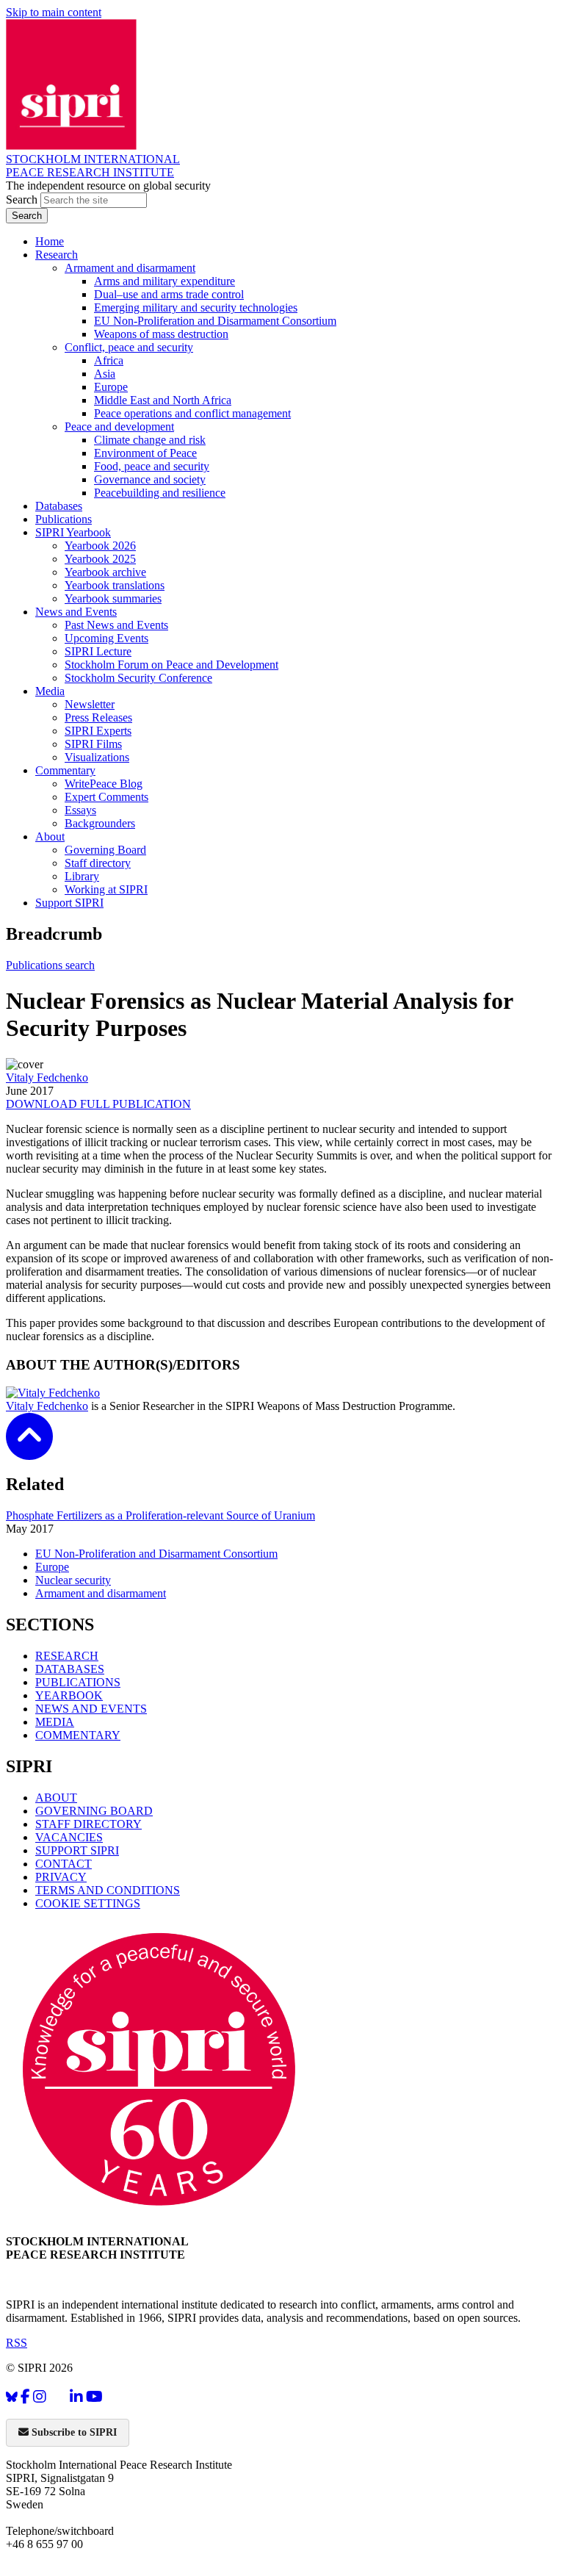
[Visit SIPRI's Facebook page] (25, 2397)
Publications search (50, 965)
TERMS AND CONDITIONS (108, 1890)
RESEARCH (67, 1656)
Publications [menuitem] (64, 519)
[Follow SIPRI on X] (58, 2400)
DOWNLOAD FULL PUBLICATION (98, 1104)
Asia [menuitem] (105, 374)
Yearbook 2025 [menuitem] (100, 559)
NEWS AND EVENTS (91, 1709)
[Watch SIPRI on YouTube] (94, 2397)
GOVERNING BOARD (94, 1811)
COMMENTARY (78, 1735)
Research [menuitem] (57, 255)
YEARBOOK (69, 1695)
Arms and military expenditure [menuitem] (164, 281)
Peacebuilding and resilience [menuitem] (160, 493)
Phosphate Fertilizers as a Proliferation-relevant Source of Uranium (160, 1515)
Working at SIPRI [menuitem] (106, 889)
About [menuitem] (50, 837)
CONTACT (64, 1864)
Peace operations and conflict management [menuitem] (192, 413)
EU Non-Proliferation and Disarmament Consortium (156, 1554)
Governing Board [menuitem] (105, 850)
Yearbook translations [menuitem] (115, 585)
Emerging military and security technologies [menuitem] (196, 307)
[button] (29, 1450)
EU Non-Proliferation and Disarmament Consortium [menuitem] (215, 321)
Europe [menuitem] (111, 387)
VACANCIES (69, 1837)
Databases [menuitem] (59, 506)
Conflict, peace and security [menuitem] (129, 347)
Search (23, 199)
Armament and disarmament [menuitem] (130, 268)
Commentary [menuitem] (65, 770)
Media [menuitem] (50, 691)
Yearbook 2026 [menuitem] (100, 546)
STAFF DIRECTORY (88, 1824)
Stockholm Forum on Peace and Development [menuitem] (171, 665)
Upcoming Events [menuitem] (106, 638)
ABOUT (56, 1798)
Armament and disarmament (101, 1593)
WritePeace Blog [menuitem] (104, 784)
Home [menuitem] (50, 241)
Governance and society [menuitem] (150, 479)
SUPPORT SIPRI (77, 1850)
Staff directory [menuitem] (98, 863)
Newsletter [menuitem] (90, 704)
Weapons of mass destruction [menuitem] (161, 334)
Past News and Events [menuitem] (116, 625)
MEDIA (55, 1722)
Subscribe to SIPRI (73, 2432)
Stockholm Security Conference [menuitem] (138, 678)
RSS (17, 2343)
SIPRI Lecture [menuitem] (98, 651)
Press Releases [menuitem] (98, 717)
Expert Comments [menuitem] (106, 797)
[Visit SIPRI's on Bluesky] (12, 2397)
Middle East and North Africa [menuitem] (163, 400)
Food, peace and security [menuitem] (152, 466)
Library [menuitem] (82, 876)
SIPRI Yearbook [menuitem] (73, 532)
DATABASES (70, 1669)
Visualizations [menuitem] (97, 757)
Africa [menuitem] (109, 360)
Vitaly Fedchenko (47, 1077)
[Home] (71, 146)
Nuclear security (73, 1580)
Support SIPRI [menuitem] (69, 903)
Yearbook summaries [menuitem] (113, 598)
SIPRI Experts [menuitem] (98, 731)
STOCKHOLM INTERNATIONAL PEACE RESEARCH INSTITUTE (93, 166)
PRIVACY (61, 1877)
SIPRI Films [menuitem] (93, 744)
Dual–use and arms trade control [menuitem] (169, 294)
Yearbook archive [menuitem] (105, 572)
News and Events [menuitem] (76, 612)
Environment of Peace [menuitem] (145, 453)
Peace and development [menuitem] (119, 427)
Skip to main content (54, 12)
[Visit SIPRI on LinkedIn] (76, 2397)
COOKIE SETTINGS (88, 1903)
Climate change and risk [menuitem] (150, 440)
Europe (52, 1567)
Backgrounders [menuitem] (100, 823)
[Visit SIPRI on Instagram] (40, 2397)
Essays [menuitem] (80, 810)
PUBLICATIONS (78, 1682)
